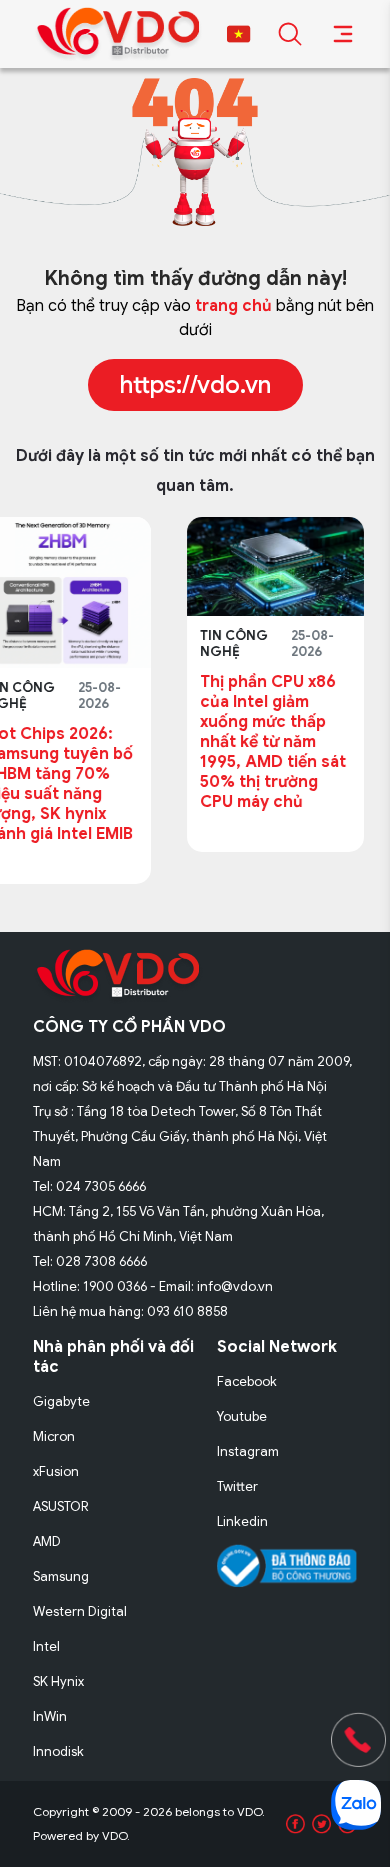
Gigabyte (61, 1401)
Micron (54, 1436)
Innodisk (58, 1751)
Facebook (247, 1381)
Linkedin (242, 1521)
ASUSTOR (61, 1506)
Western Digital (80, 1611)
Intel (46, 1646)
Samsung (61, 1576)
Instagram (248, 1451)
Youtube (242, 1416)
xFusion (56, 1471)
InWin (50, 1716)
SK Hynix (58, 1681)
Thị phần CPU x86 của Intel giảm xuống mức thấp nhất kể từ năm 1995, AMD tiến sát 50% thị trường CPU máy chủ (164, 742)
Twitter (237, 1486)
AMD (47, 1541)
